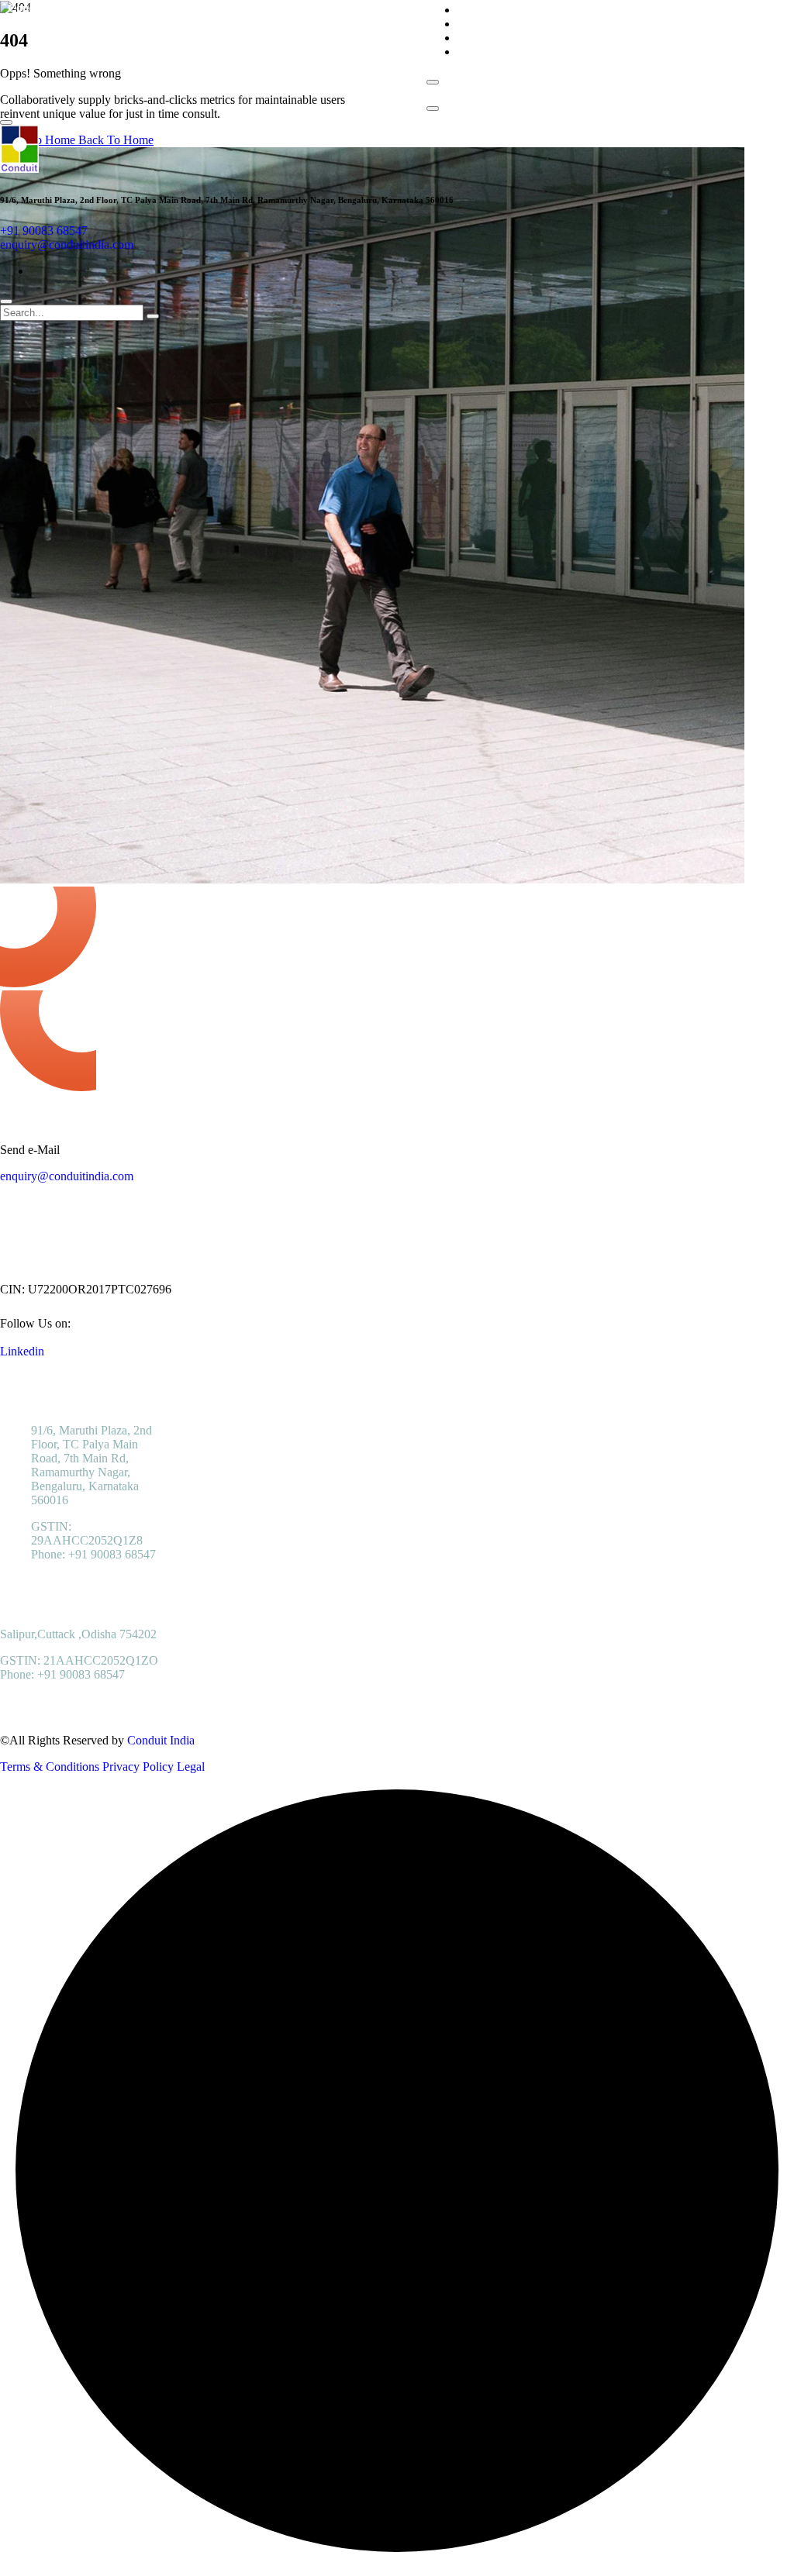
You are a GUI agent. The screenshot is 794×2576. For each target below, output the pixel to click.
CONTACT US (495, 52)
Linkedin (22, 1351)
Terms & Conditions (50, 1767)
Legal (191, 1767)
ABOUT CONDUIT (508, 10)
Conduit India (161, 1740)
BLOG (475, 38)
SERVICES (486, 24)
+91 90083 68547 (44, 231)
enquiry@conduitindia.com (67, 245)
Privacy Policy (138, 1767)
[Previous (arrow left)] (27, 1288)
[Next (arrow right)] (767, 1288)
